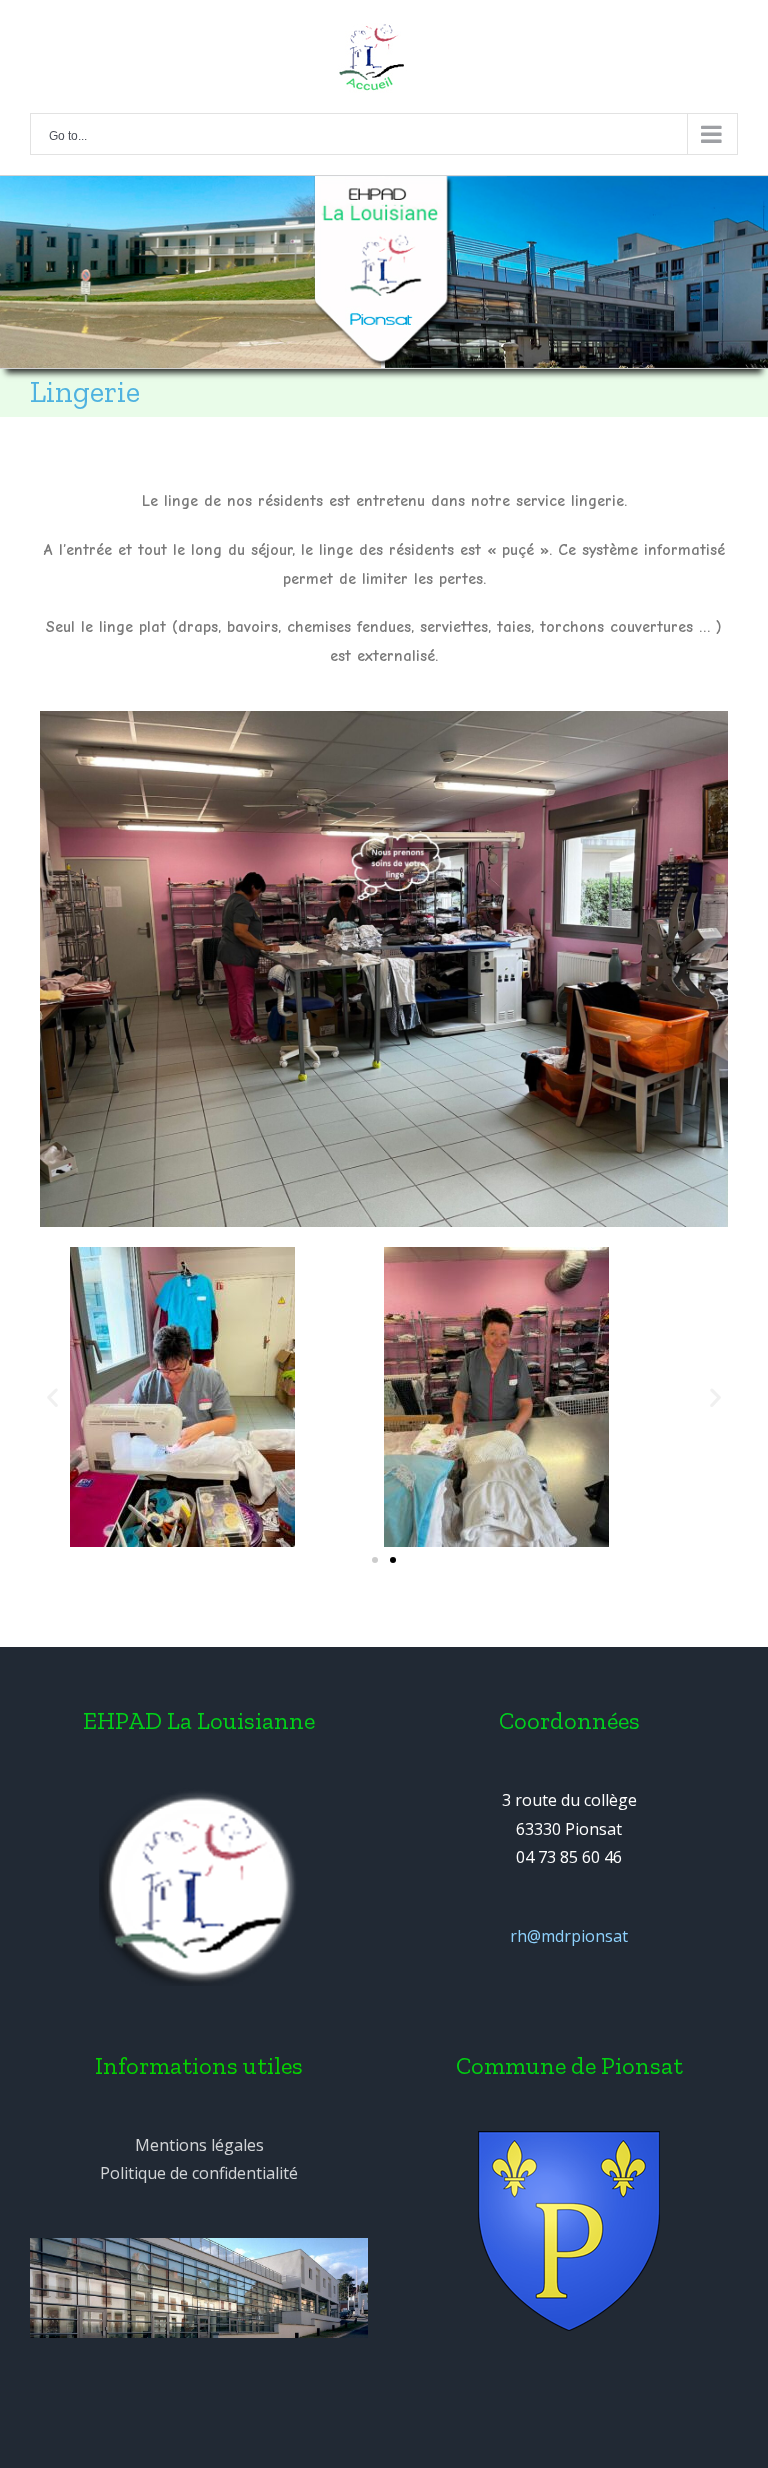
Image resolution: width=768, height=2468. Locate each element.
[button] (375, 1560)
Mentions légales (199, 2145)
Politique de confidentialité (199, 2173)
